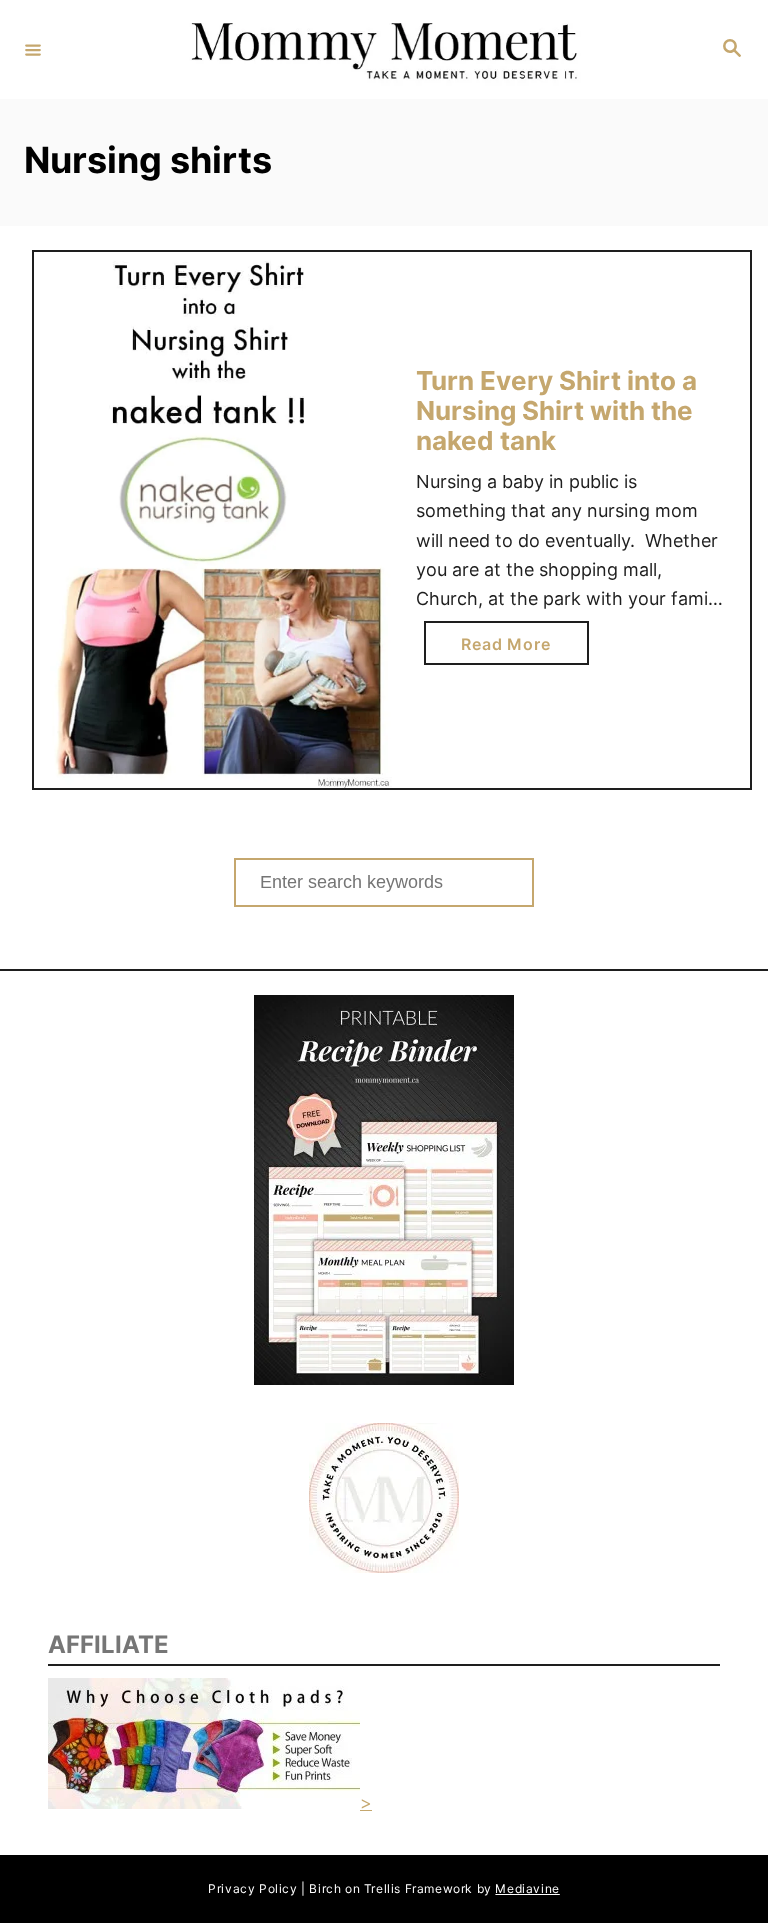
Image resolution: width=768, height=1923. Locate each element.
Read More (512, 649)
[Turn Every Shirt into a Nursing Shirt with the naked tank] (213, 520)
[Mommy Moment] (381, 49)
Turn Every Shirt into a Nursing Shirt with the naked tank (556, 410)
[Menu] (33, 49)
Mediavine (527, 1888)
